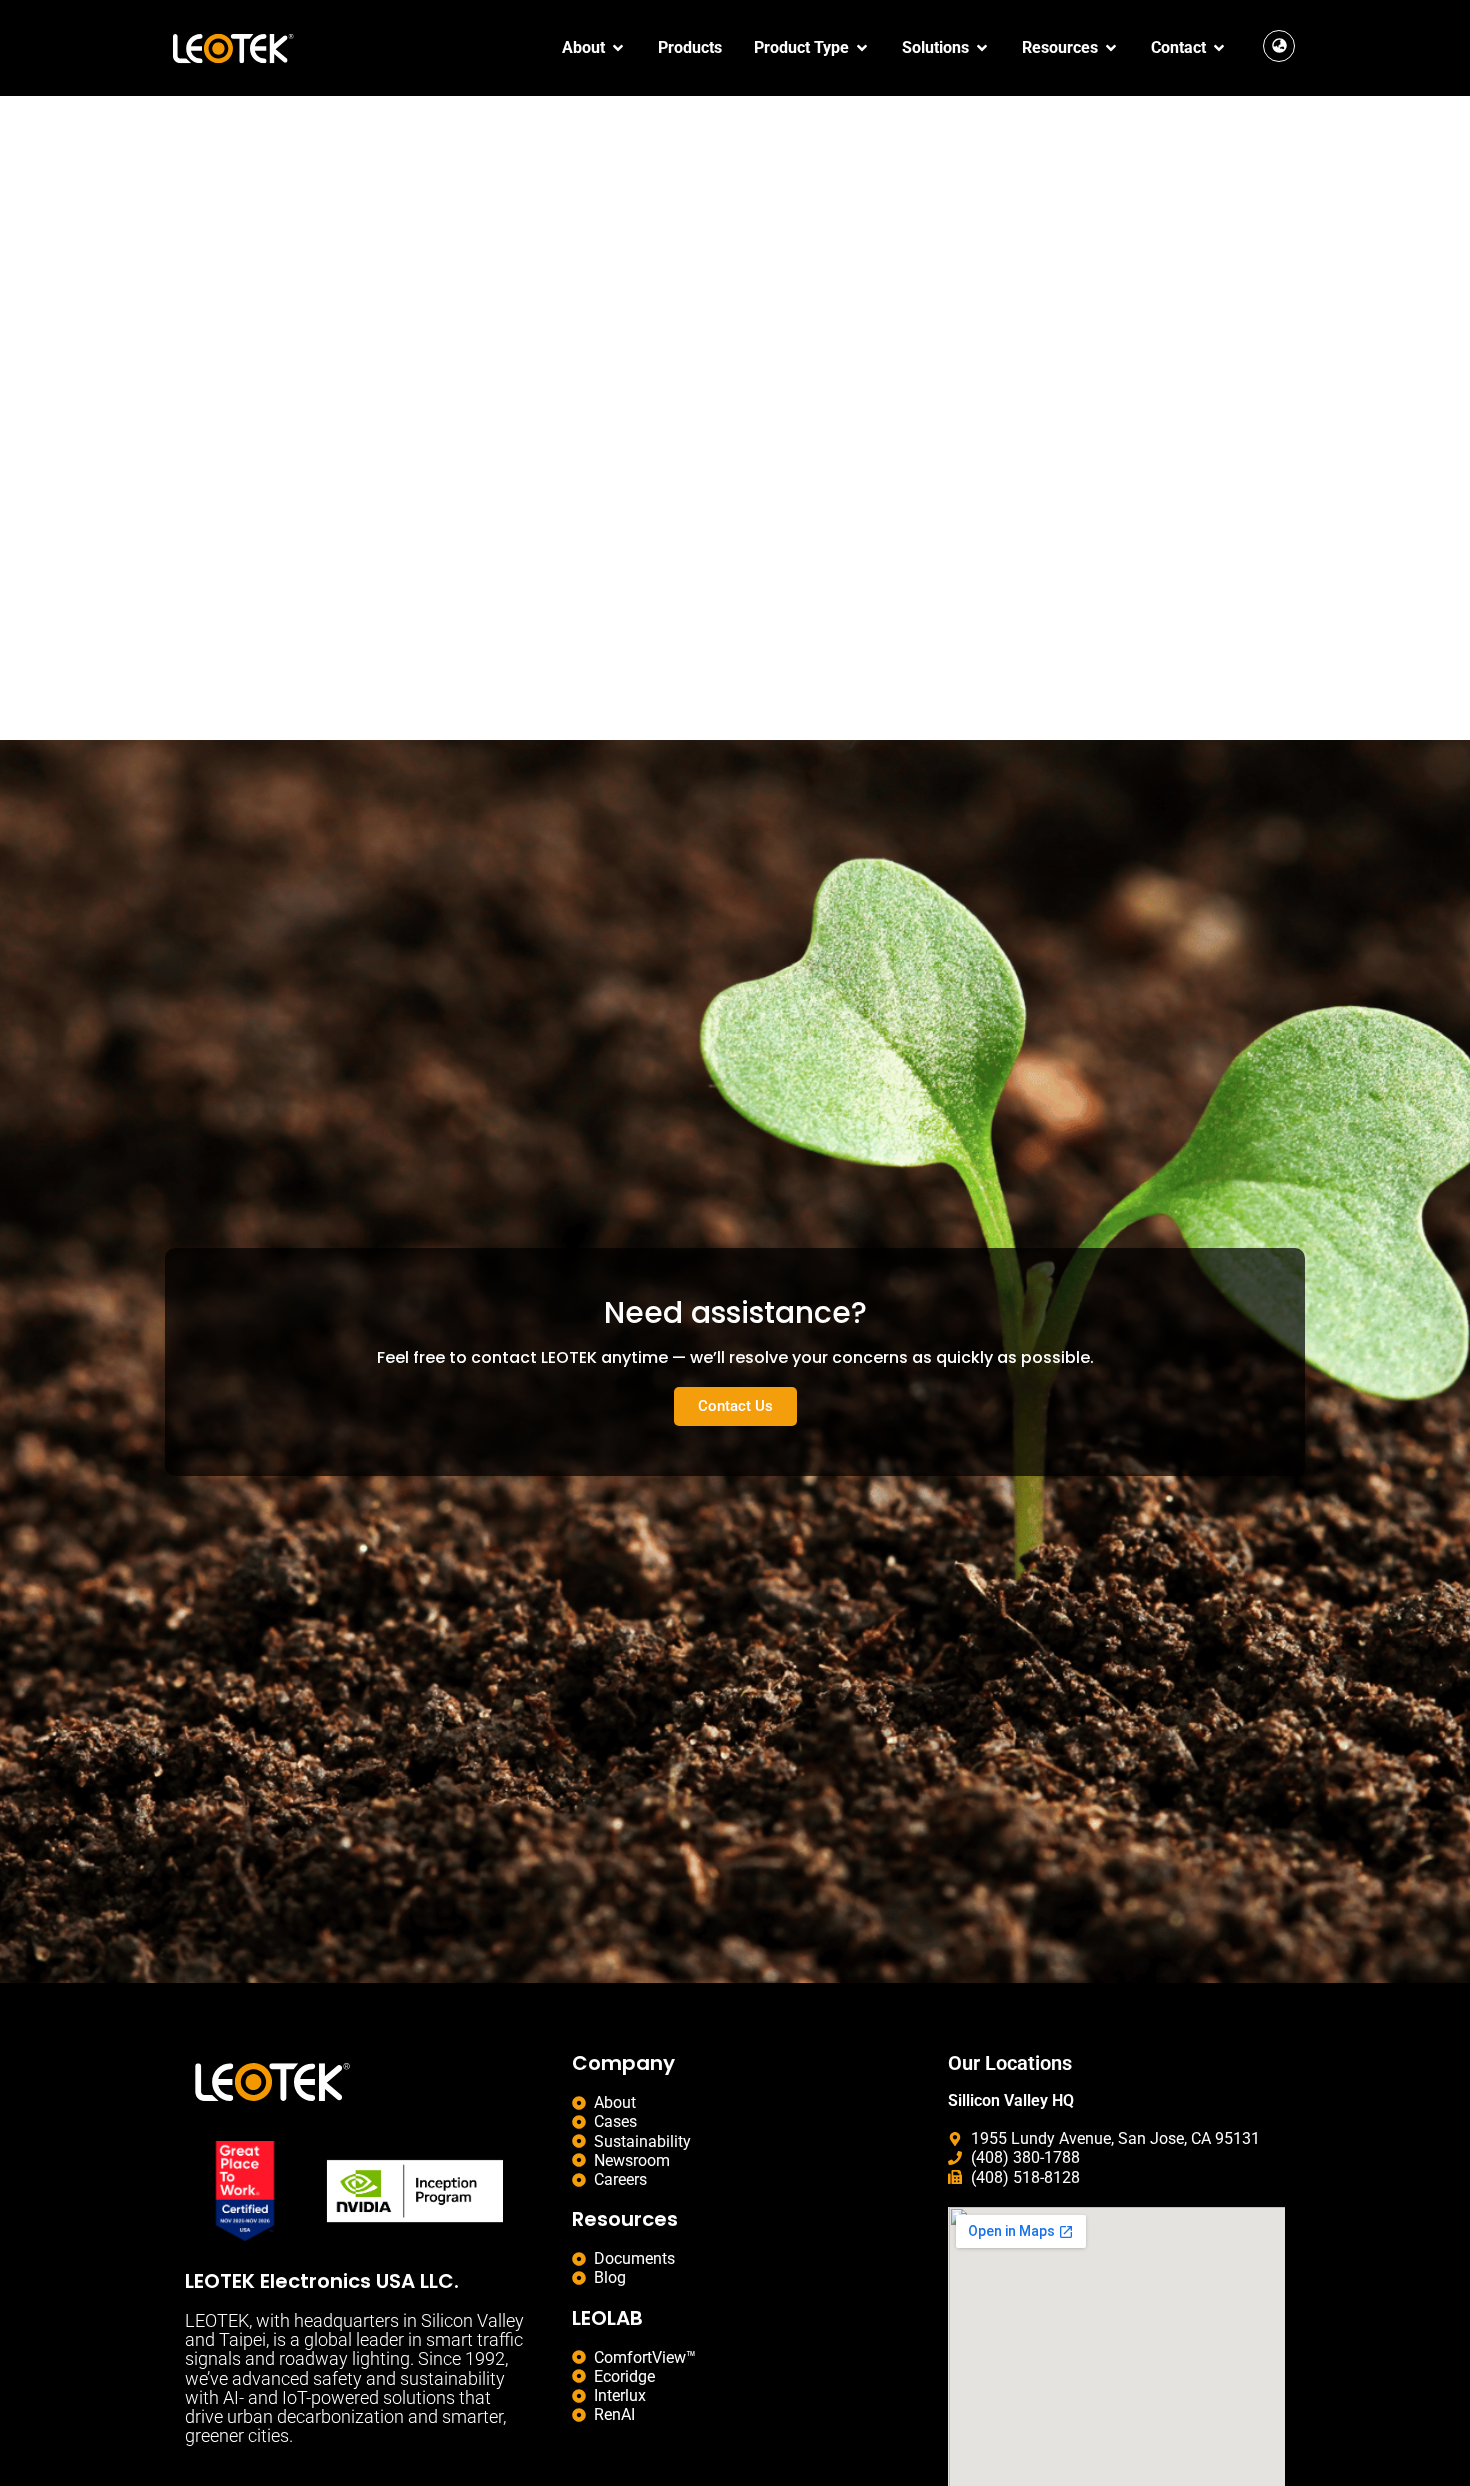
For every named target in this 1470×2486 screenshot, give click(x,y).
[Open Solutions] (982, 48)
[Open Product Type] (862, 48)
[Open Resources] (1111, 48)
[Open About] (618, 48)
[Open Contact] (1219, 48)
